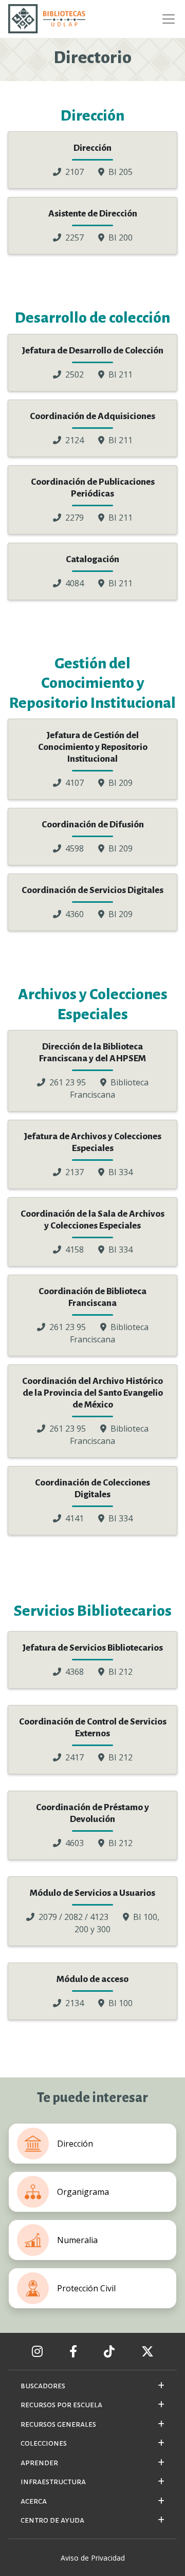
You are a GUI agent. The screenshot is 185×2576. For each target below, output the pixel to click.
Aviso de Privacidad (93, 2558)
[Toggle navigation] (165, 19)
